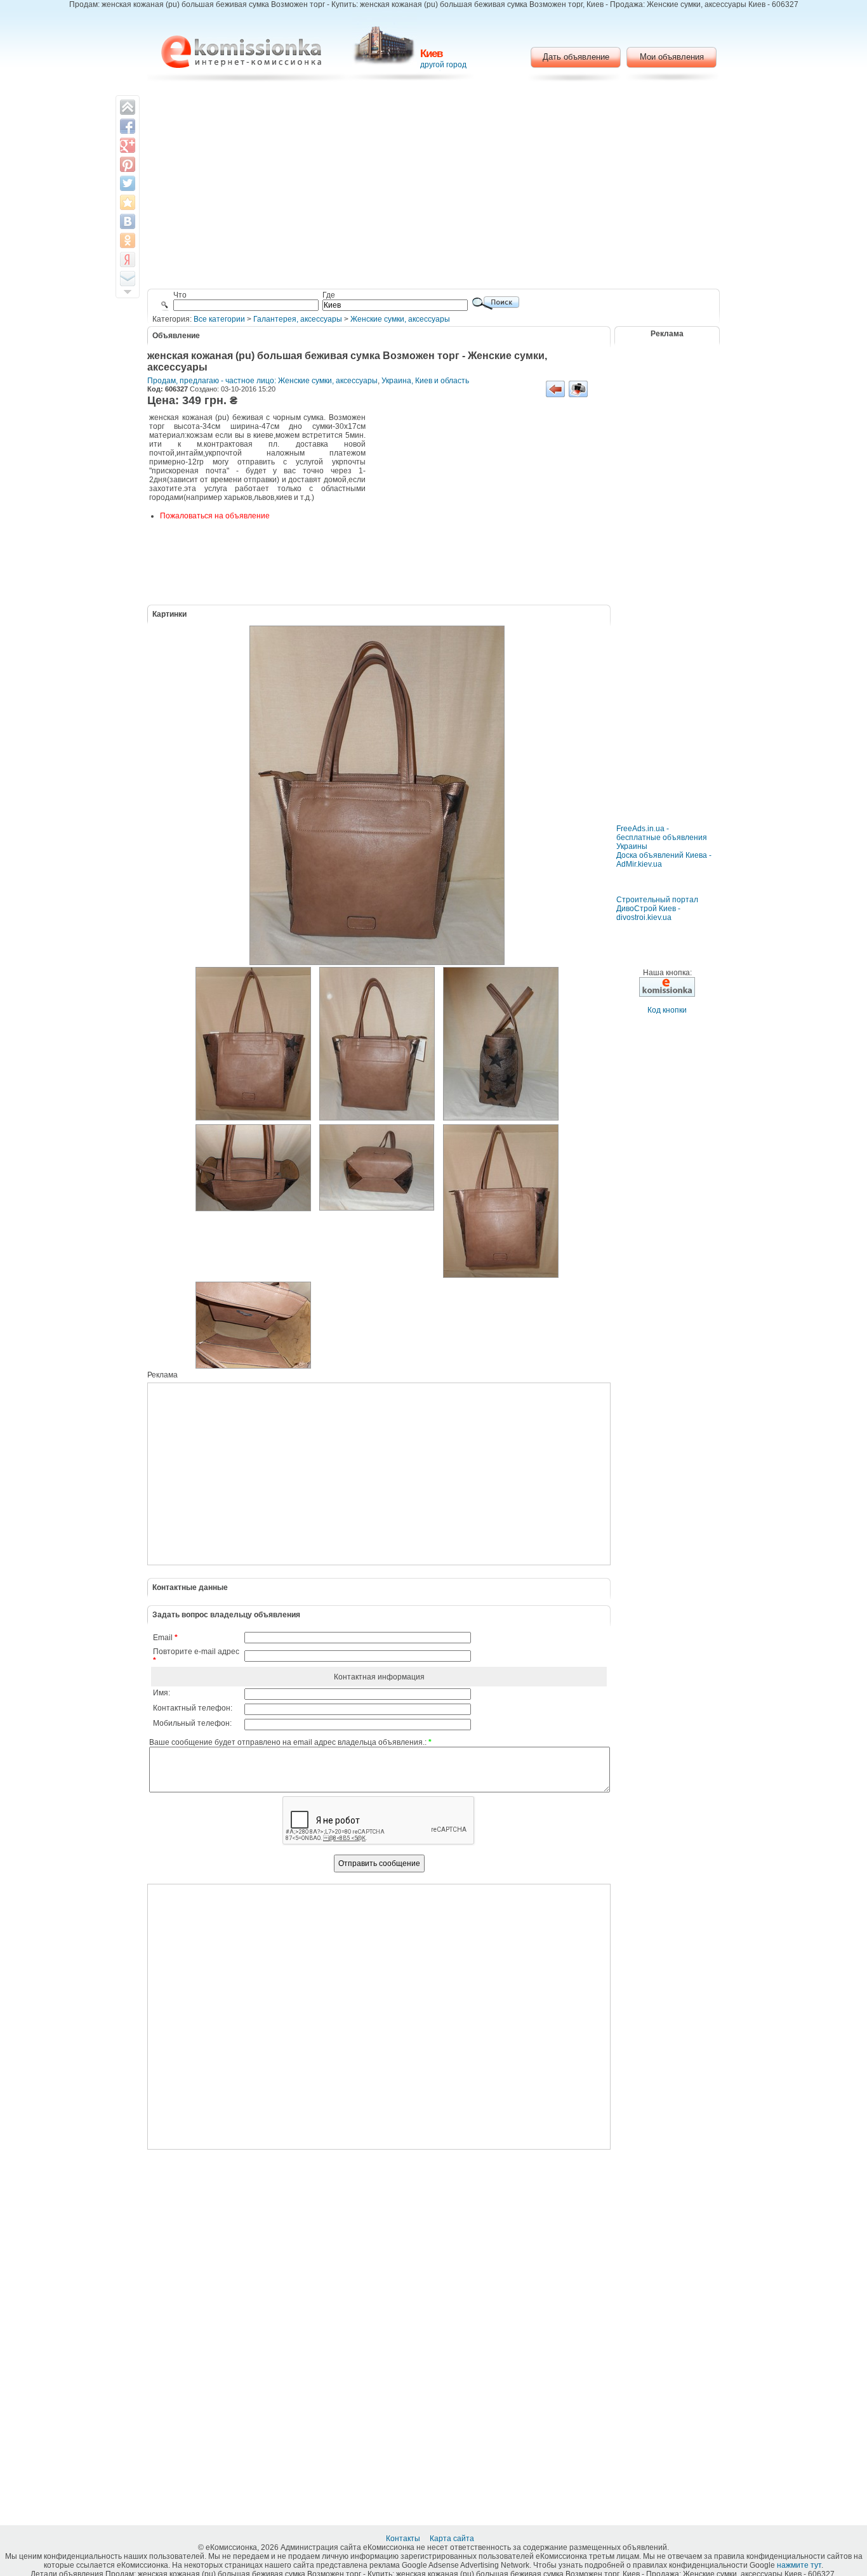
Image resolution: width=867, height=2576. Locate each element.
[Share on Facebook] (128, 126)
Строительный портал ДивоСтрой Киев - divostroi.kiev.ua (657, 909)
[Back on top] (128, 107)
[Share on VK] (128, 221)
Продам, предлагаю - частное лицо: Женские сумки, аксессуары (262, 381)
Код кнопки (667, 1010)
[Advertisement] (434, 187)
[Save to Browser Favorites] (128, 202)
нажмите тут (799, 2565)
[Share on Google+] (128, 145)
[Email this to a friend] (128, 279)
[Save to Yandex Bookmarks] (128, 260)
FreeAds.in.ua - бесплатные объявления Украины (662, 838)
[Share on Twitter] (128, 183)
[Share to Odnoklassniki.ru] (128, 240)
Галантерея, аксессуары (298, 319)
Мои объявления (672, 57)
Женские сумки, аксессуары (400, 319)
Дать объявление (576, 57)
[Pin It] (128, 164)
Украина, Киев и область (425, 381)
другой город (443, 65)
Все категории (219, 319)
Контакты (404, 2539)
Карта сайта (453, 2539)
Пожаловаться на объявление (215, 516)
